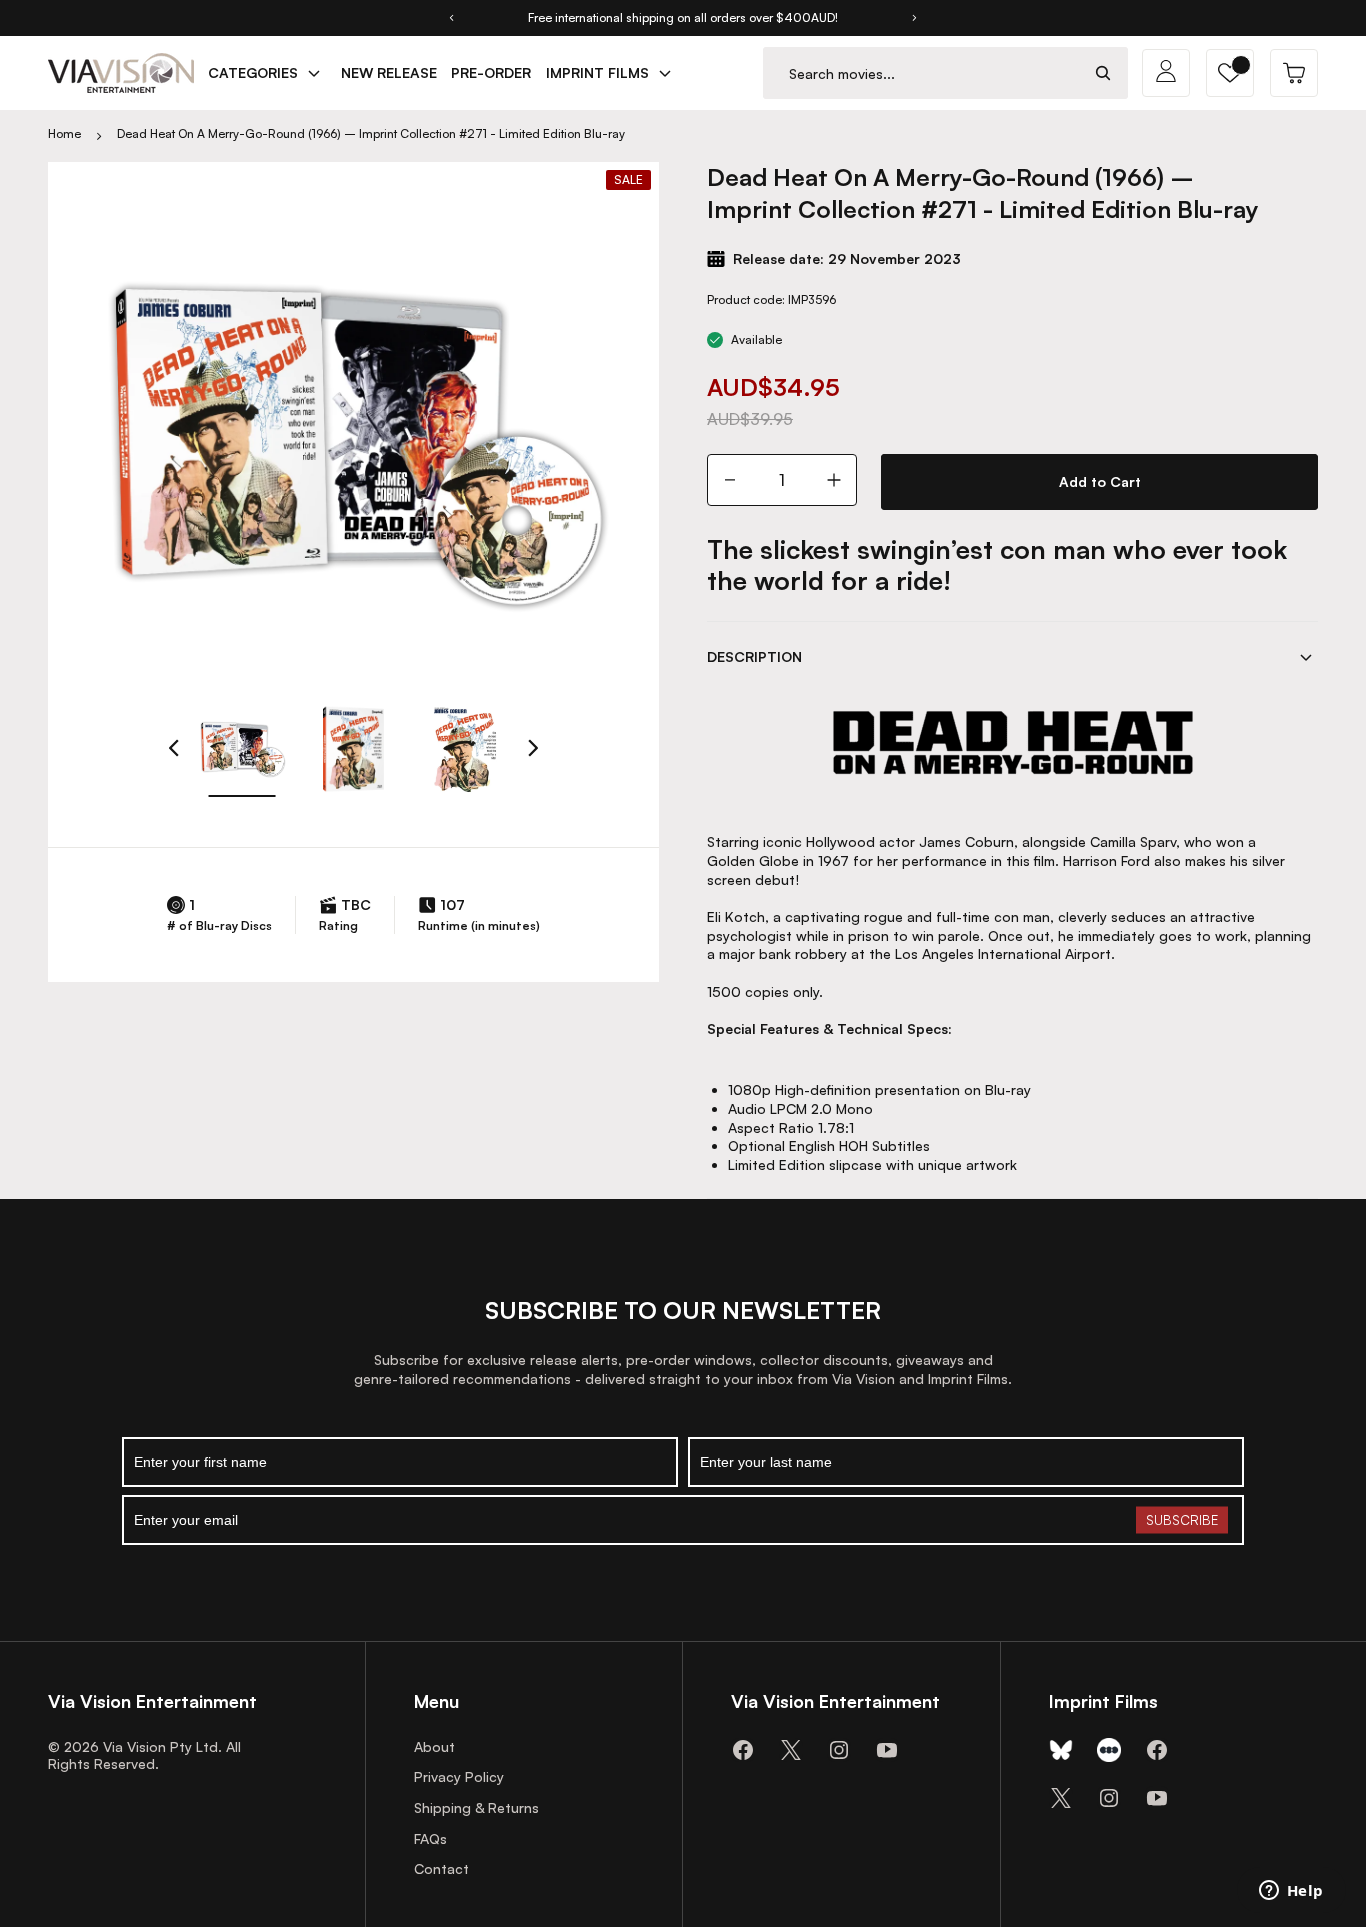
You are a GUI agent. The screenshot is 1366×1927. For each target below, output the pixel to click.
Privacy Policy (459, 1776)
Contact (441, 1868)
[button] (1230, 73)
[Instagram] (839, 1750)
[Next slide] (915, 18)
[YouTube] (887, 1750)
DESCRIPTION (754, 656)
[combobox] (921, 73)
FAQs (430, 1838)
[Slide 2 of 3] (354, 749)
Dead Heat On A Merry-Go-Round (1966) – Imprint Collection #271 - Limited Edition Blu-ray (371, 133)
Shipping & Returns (476, 1807)
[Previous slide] (451, 18)
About (434, 1746)
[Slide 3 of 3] (465, 749)
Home (64, 133)
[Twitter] (791, 1750)
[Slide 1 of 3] (242, 749)
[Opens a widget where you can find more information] (1291, 1892)
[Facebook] (743, 1750)
